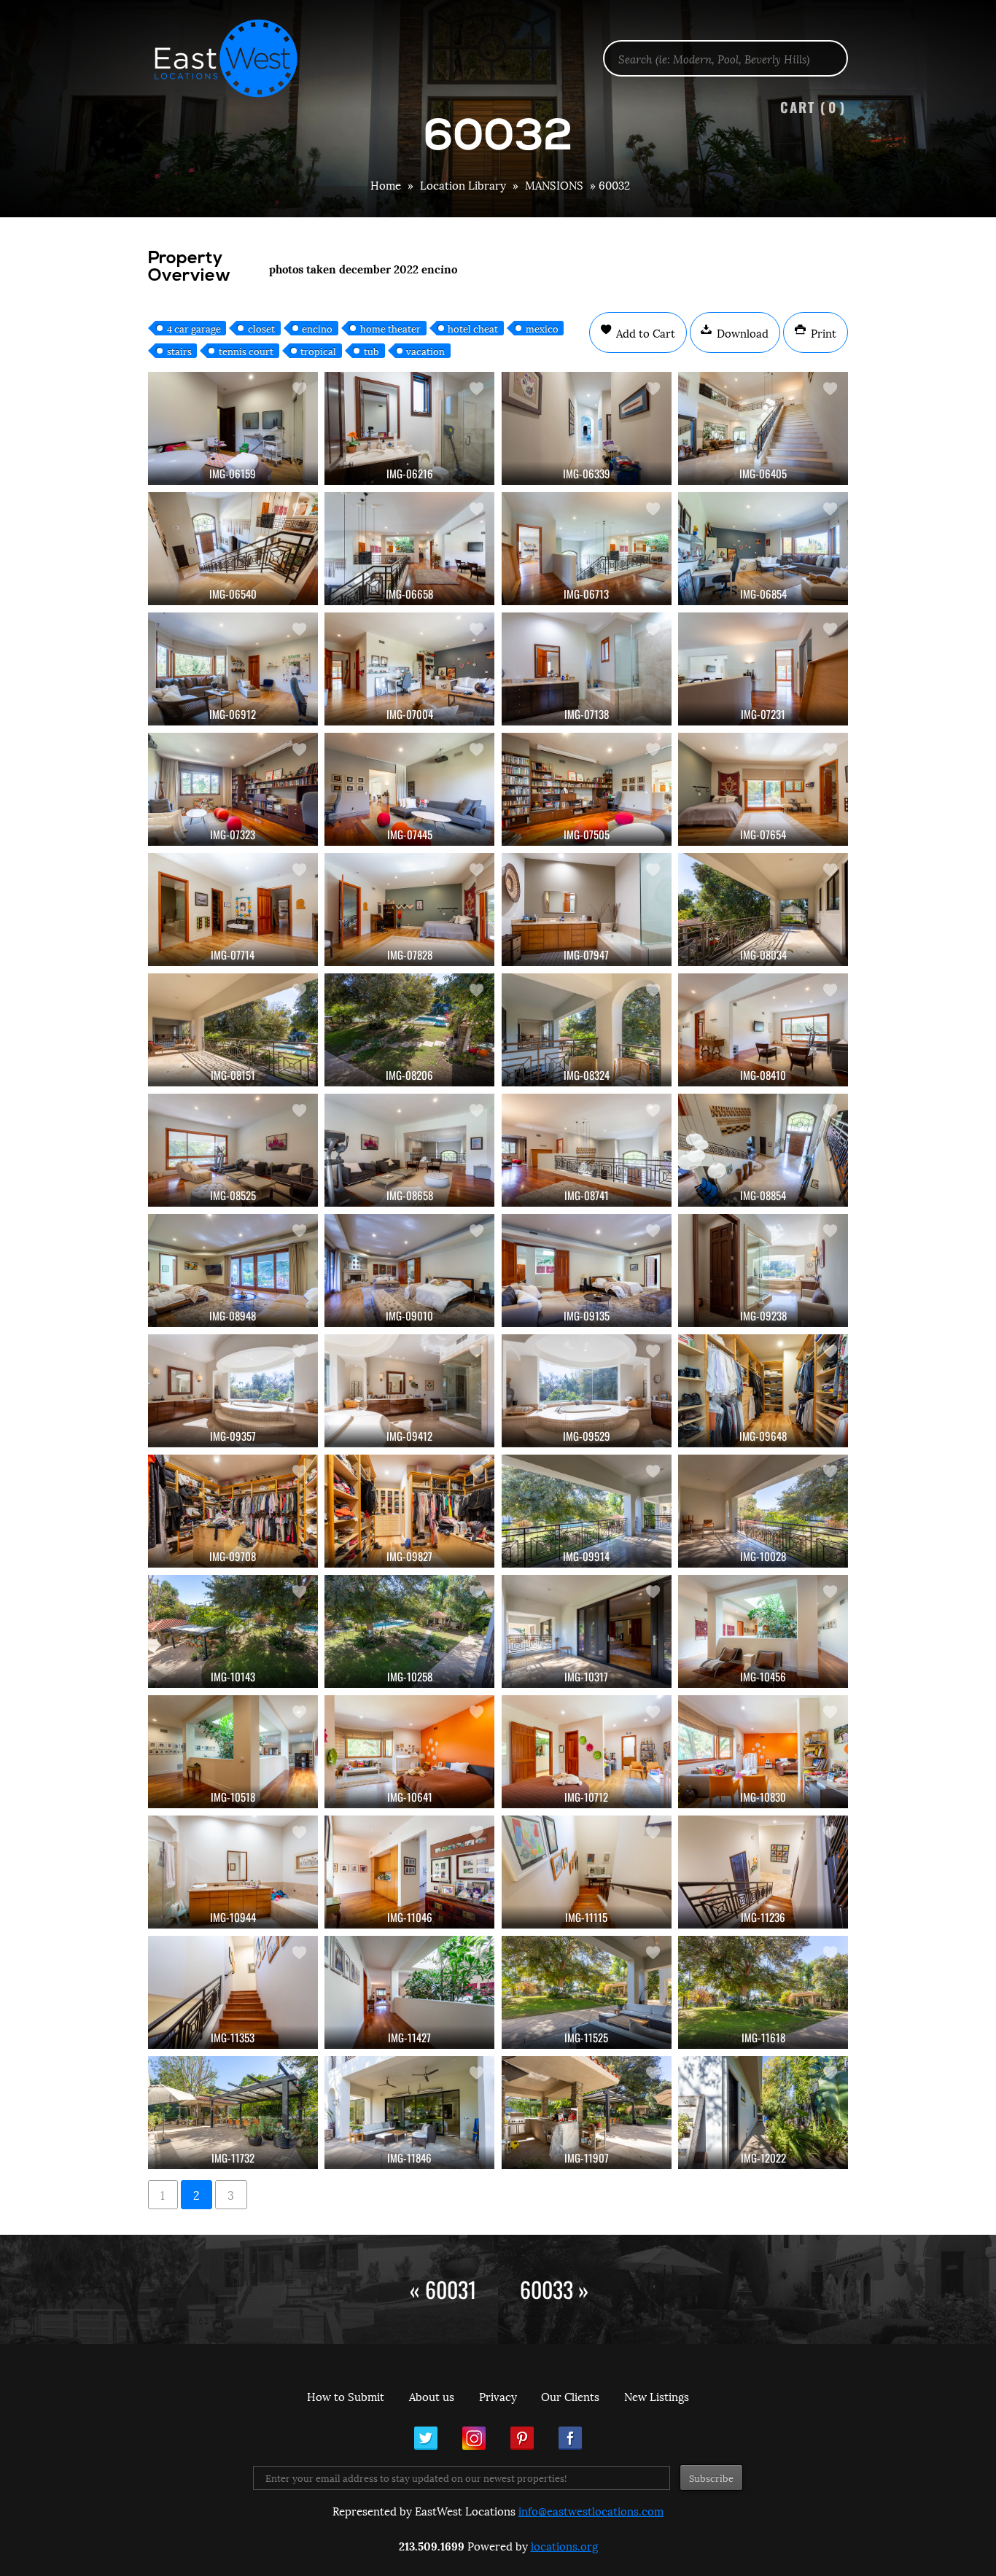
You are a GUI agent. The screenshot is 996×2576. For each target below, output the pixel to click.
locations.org (564, 2545)
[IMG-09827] (409, 1511)
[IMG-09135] (587, 1271)
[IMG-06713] (587, 549)
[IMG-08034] (763, 910)
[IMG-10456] (763, 1631)
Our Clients (570, 2396)
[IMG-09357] (233, 1391)
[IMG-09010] (409, 1271)
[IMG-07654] (763, 789)
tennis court (246, 351)
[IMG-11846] (409, 2113)
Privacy (498, 2396)
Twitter (426, 2438)
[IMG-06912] (233, 669)
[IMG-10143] (233, 1631)
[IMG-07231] (763, 669)
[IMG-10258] (409, 1631)
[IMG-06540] (233, 549)
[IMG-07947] (587, 910)
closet (261, 328)
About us (432, 2396)
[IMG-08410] (763, 1030)
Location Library (463, 184)
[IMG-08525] (233, 1150)
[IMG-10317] (587, 1631)
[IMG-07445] (409, 789)
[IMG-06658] (409, 549)
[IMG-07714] (233, 910)
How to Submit (346, 2396)
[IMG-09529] (587, 1391)
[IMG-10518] (233, 1752)
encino (317, 328)
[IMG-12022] (763, 2113)
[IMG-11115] (587, 1872)
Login (977, 48)
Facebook (570, 2438)
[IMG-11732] (233, 2113)
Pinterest (522, 2438)
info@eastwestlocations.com (591, 2510)
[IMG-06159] (233, 428)
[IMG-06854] (763, 549)
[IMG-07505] (587, 789)
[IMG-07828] (409, 910)
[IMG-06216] (409, 428)
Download (741, 332)
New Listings (657, 2396)
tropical (318, 351)
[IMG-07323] (233, 789)
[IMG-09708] (233, 1511)
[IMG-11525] (587, 1992)
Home (386, 184)
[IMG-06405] (763, 428)
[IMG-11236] (763, 1872)
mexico (542, 328)
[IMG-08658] (409, 1150)
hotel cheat (473, 328)
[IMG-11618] (763, 1992)
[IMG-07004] (409, 669)
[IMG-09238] (763, 1271)
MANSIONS (554, 184)
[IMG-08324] (587, 1030)
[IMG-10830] (763, 1752)
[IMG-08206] (409, 1030)
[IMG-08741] (587, 1150)
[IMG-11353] (233, 1992)
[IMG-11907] (587, 2113)
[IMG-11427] (409, 1992)
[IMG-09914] (587, 1511)
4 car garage (194, 328)
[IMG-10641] (409, 1752)
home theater (390, 328)
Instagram (474, 2438)
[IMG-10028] (763, 1511)
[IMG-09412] (409, 1391)
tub (371, 351)
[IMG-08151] (233, 1030)
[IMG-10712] (587, 1752)
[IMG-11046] (409, 1872)
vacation (425, 351)
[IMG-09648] (763, 1391)
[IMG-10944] (233, 1872)
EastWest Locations (236, 58)
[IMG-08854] (763, 1150)
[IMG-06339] (587, 428)
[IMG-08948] (233, 1271)
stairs (179, 351)
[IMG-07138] (587, 669)
